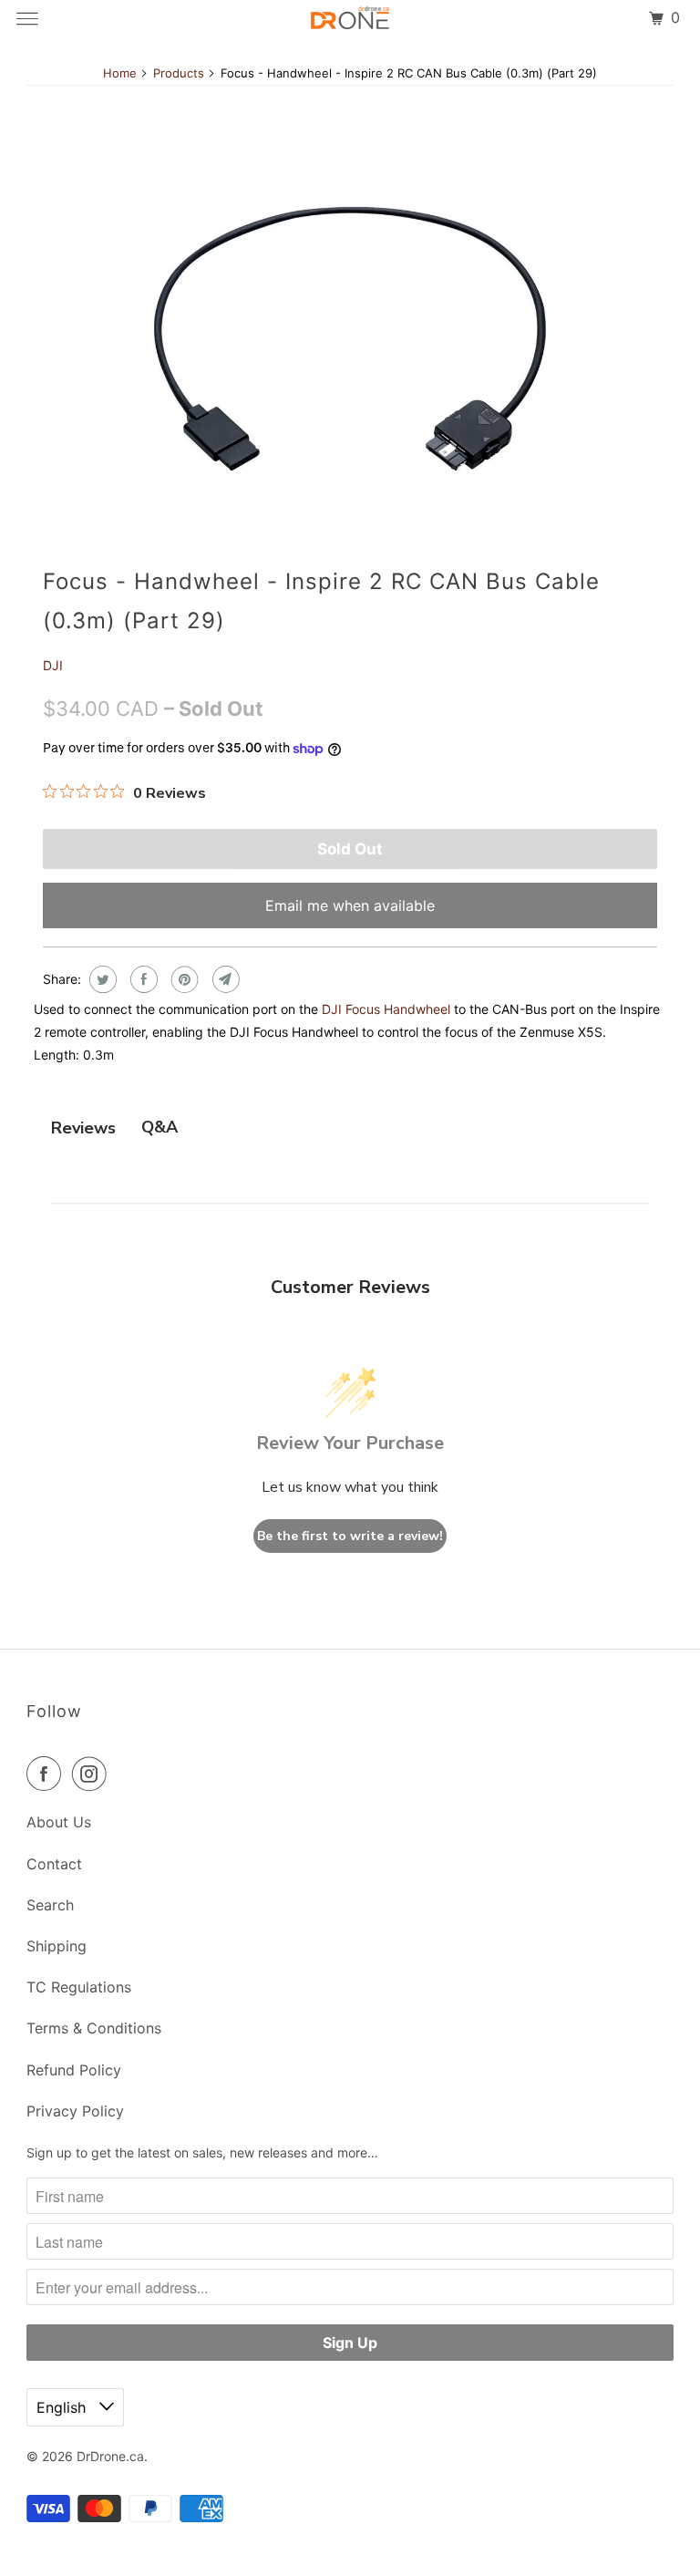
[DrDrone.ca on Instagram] (93, 1774)
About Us (59, 1822)
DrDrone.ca (110, 2456)
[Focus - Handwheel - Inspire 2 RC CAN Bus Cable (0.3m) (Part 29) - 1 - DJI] (350, 339)
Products (179, 73)
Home (120, 73)
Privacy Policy (75, 2111)
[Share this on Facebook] (142, 979)
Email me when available (350, 905)
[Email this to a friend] (224, 979)
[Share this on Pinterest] (183, 979)
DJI (53, 665)
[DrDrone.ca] (350, 18)
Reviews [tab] (83, 1128)
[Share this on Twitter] (101, 979)
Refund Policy (74, 2070)
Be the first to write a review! (350, 1536)
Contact (54, 1864)
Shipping (57, 1946)
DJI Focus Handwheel (386, 1009)
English (63, 2407)
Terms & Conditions (94, 2028)
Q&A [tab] (160, 1127)
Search (50, 1905)
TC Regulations (79, 1987)
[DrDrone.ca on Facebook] (47, 1774)
